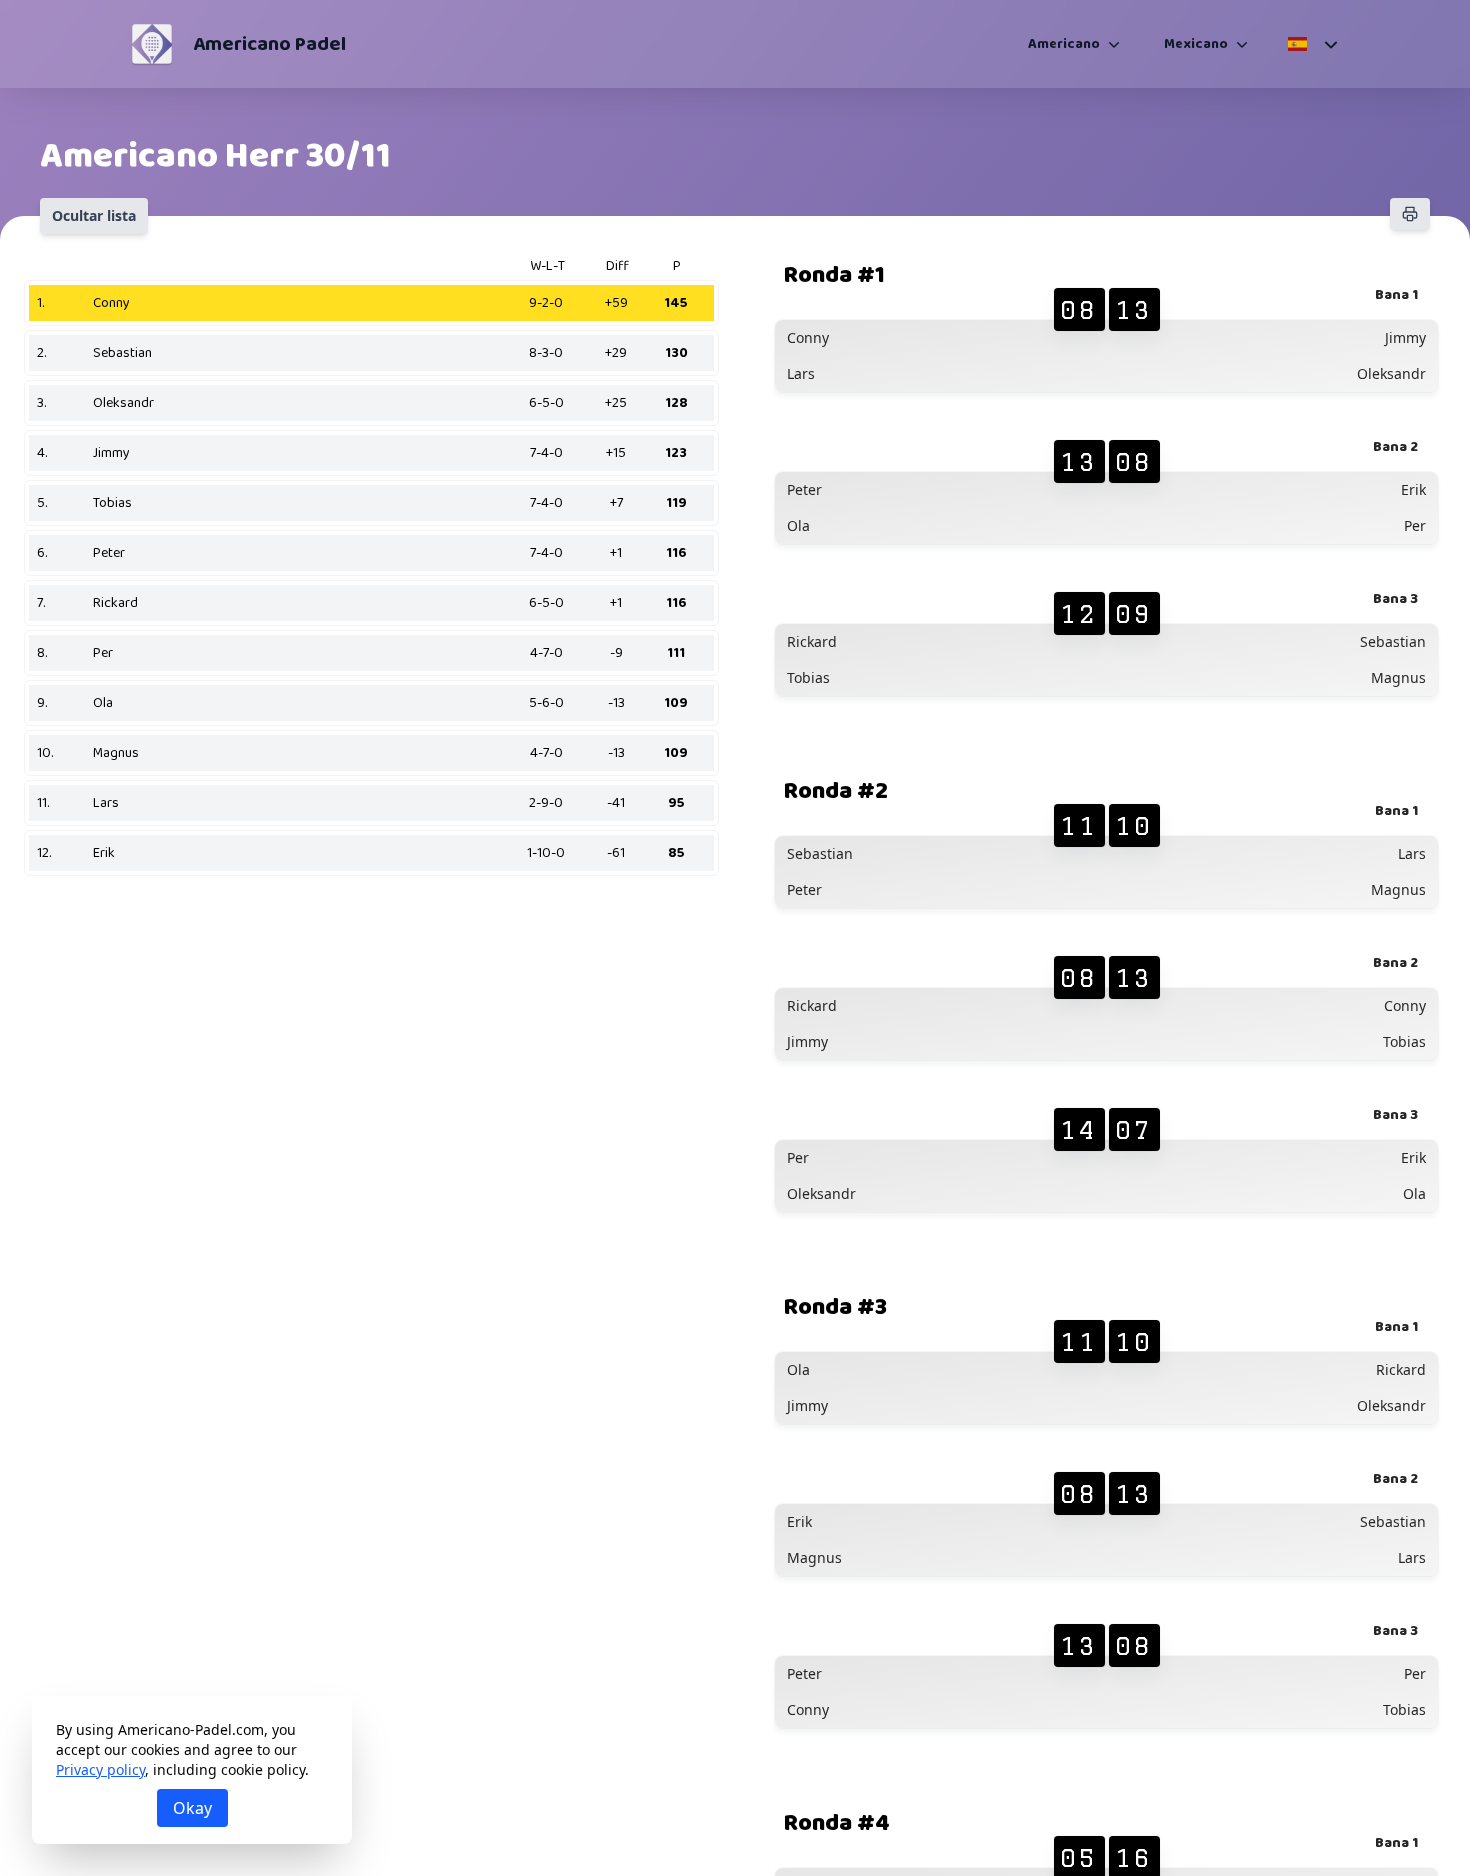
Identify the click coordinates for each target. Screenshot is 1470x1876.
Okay (192, 1808)
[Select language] (1311, 44)
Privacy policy (100, 1769)
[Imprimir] (1410, 214)
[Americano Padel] (152, 44)
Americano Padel (269, 44)
